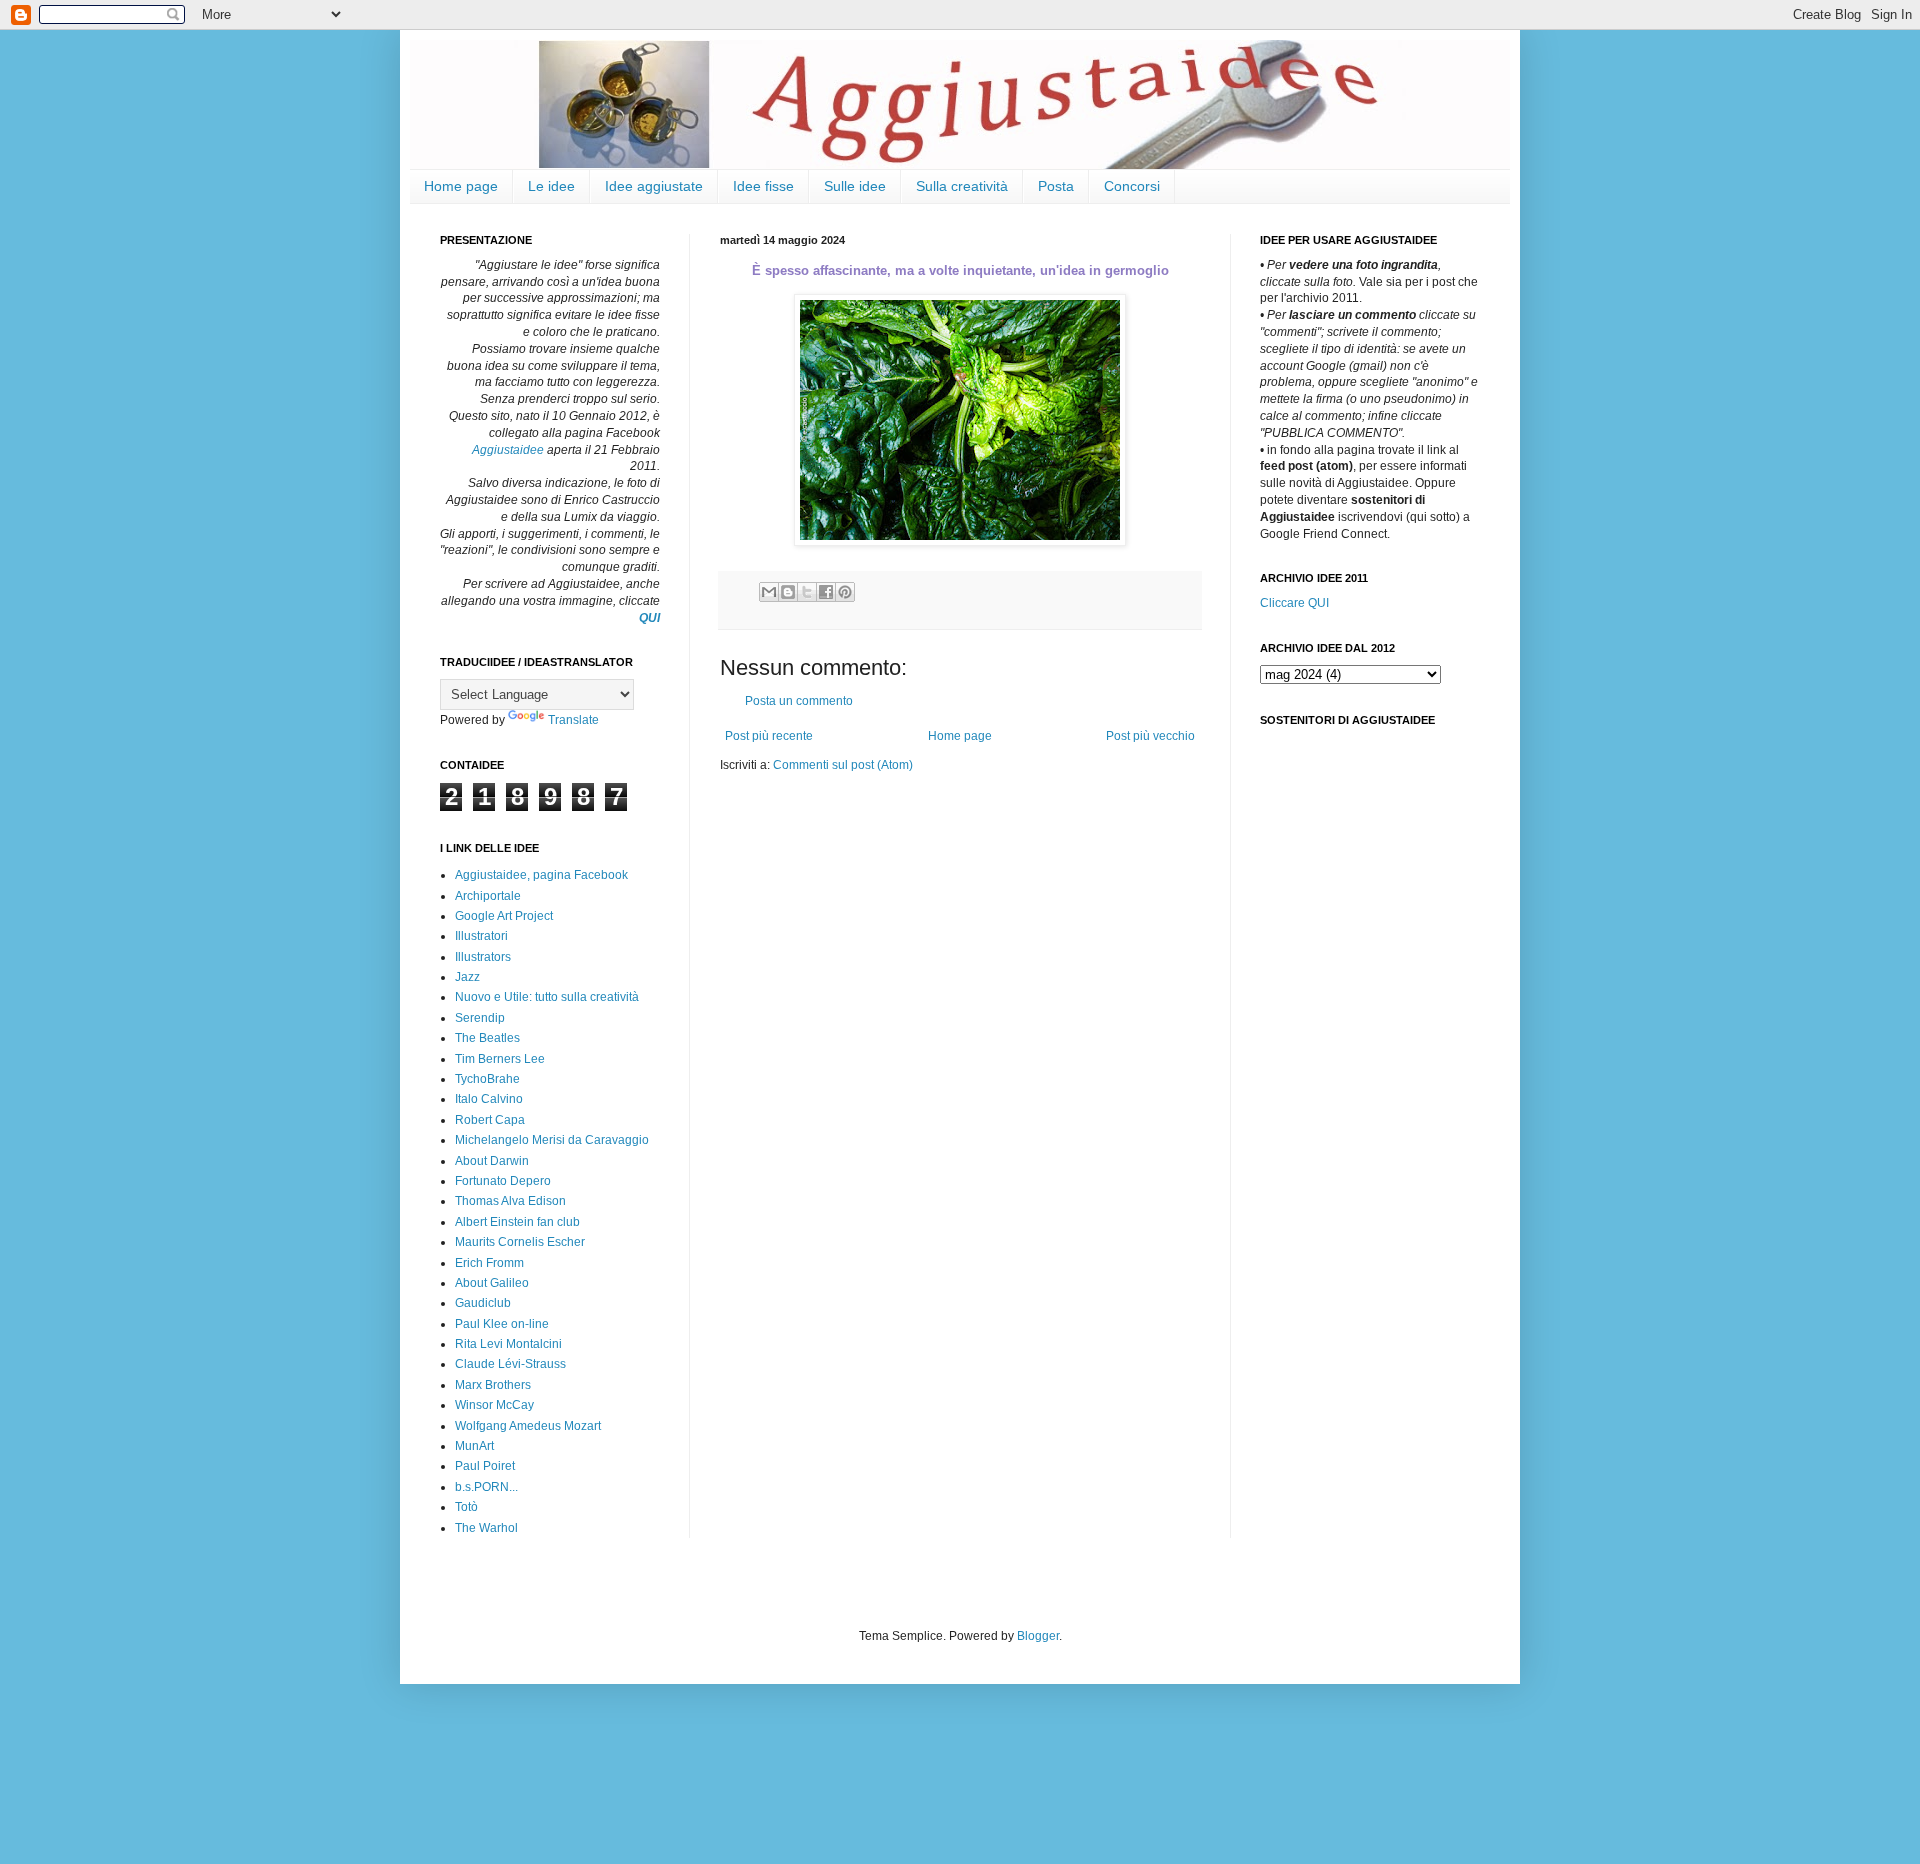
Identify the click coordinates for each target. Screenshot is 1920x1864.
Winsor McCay (494, 1405)
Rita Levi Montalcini (508, 1344)
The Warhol (486, 1528)
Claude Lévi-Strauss (510, 1364)
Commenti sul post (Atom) (843, 765)
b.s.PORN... (486, 1487)
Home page (461, 186)
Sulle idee (855, 186)
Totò (466, 1507)
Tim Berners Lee (500, 1059)
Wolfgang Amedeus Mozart (528, 1426)
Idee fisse (763, 186)
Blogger (1038, 1636)
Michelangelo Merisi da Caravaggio (552, 1140)
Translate (573, 720)
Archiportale (488, 896)
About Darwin (492, 1161)
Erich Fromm (489, 1263)
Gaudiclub (483, 1303)
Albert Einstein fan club (517, 1222)
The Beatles (487, 1038)
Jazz (467, 977)
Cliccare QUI (1294, 603)
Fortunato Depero (503, 1181)
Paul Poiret (485, 1466)
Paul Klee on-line (502, 1324)
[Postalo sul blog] (788, 592)
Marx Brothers (493, 1385)
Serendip (480, 1018)
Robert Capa (490, 1120)
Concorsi (1132, 186)
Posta (1056, 186)
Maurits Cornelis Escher (520, 1242)
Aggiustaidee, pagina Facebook (541, 875)
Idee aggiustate (654, 186)
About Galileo (492, 1283)
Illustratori (481, 936)
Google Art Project (504, 916)
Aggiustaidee (508, 450)
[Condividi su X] (807, 592)
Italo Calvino (489, 1099)
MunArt (474, 1446)
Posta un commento (799, 701)
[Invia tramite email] (769, 592)
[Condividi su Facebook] (826, 592)
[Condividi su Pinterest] (845, 592)
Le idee (551, 186)
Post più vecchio (1150, 736)
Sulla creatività (962, 186)
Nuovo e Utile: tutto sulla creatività (547, 997)
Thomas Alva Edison (510, 1201)
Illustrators (483, 957)
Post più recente (769, 736)
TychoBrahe (487, 1079)
